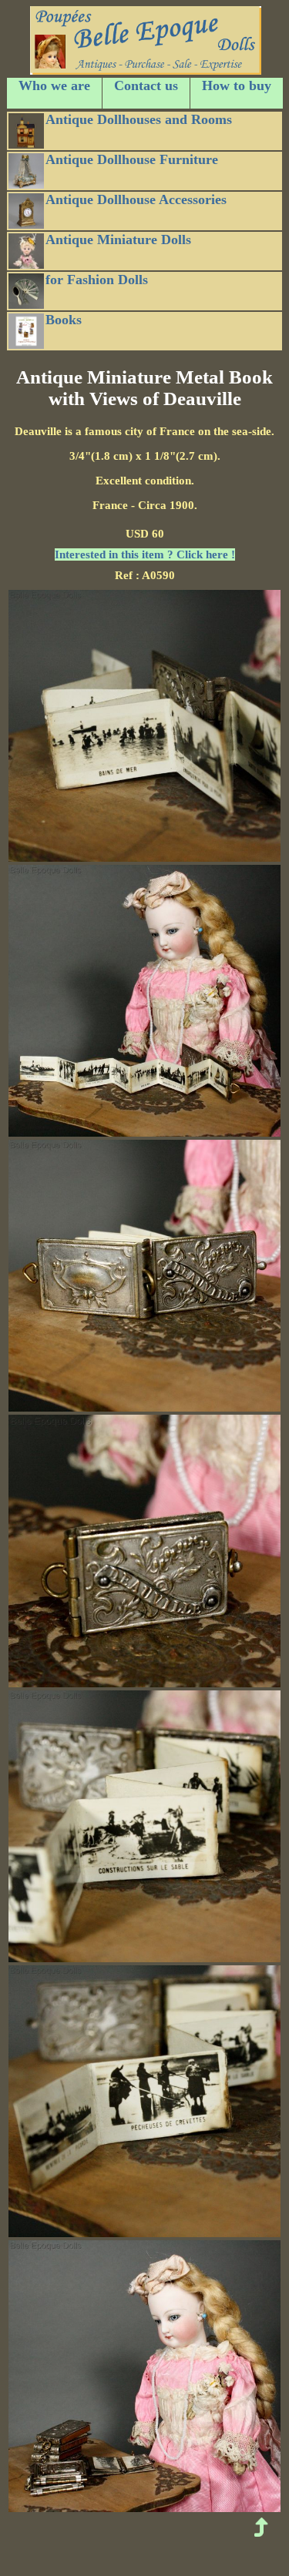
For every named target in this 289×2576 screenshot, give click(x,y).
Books (64, 320)
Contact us (146, 85)
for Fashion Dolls (97, 280)
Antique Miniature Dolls (118, 240)
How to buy (237, 85)
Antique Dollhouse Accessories (136, 199)
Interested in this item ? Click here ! (145, 554)
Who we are (54, 85)
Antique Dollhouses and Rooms (139, 119)
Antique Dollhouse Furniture (132, 159)
